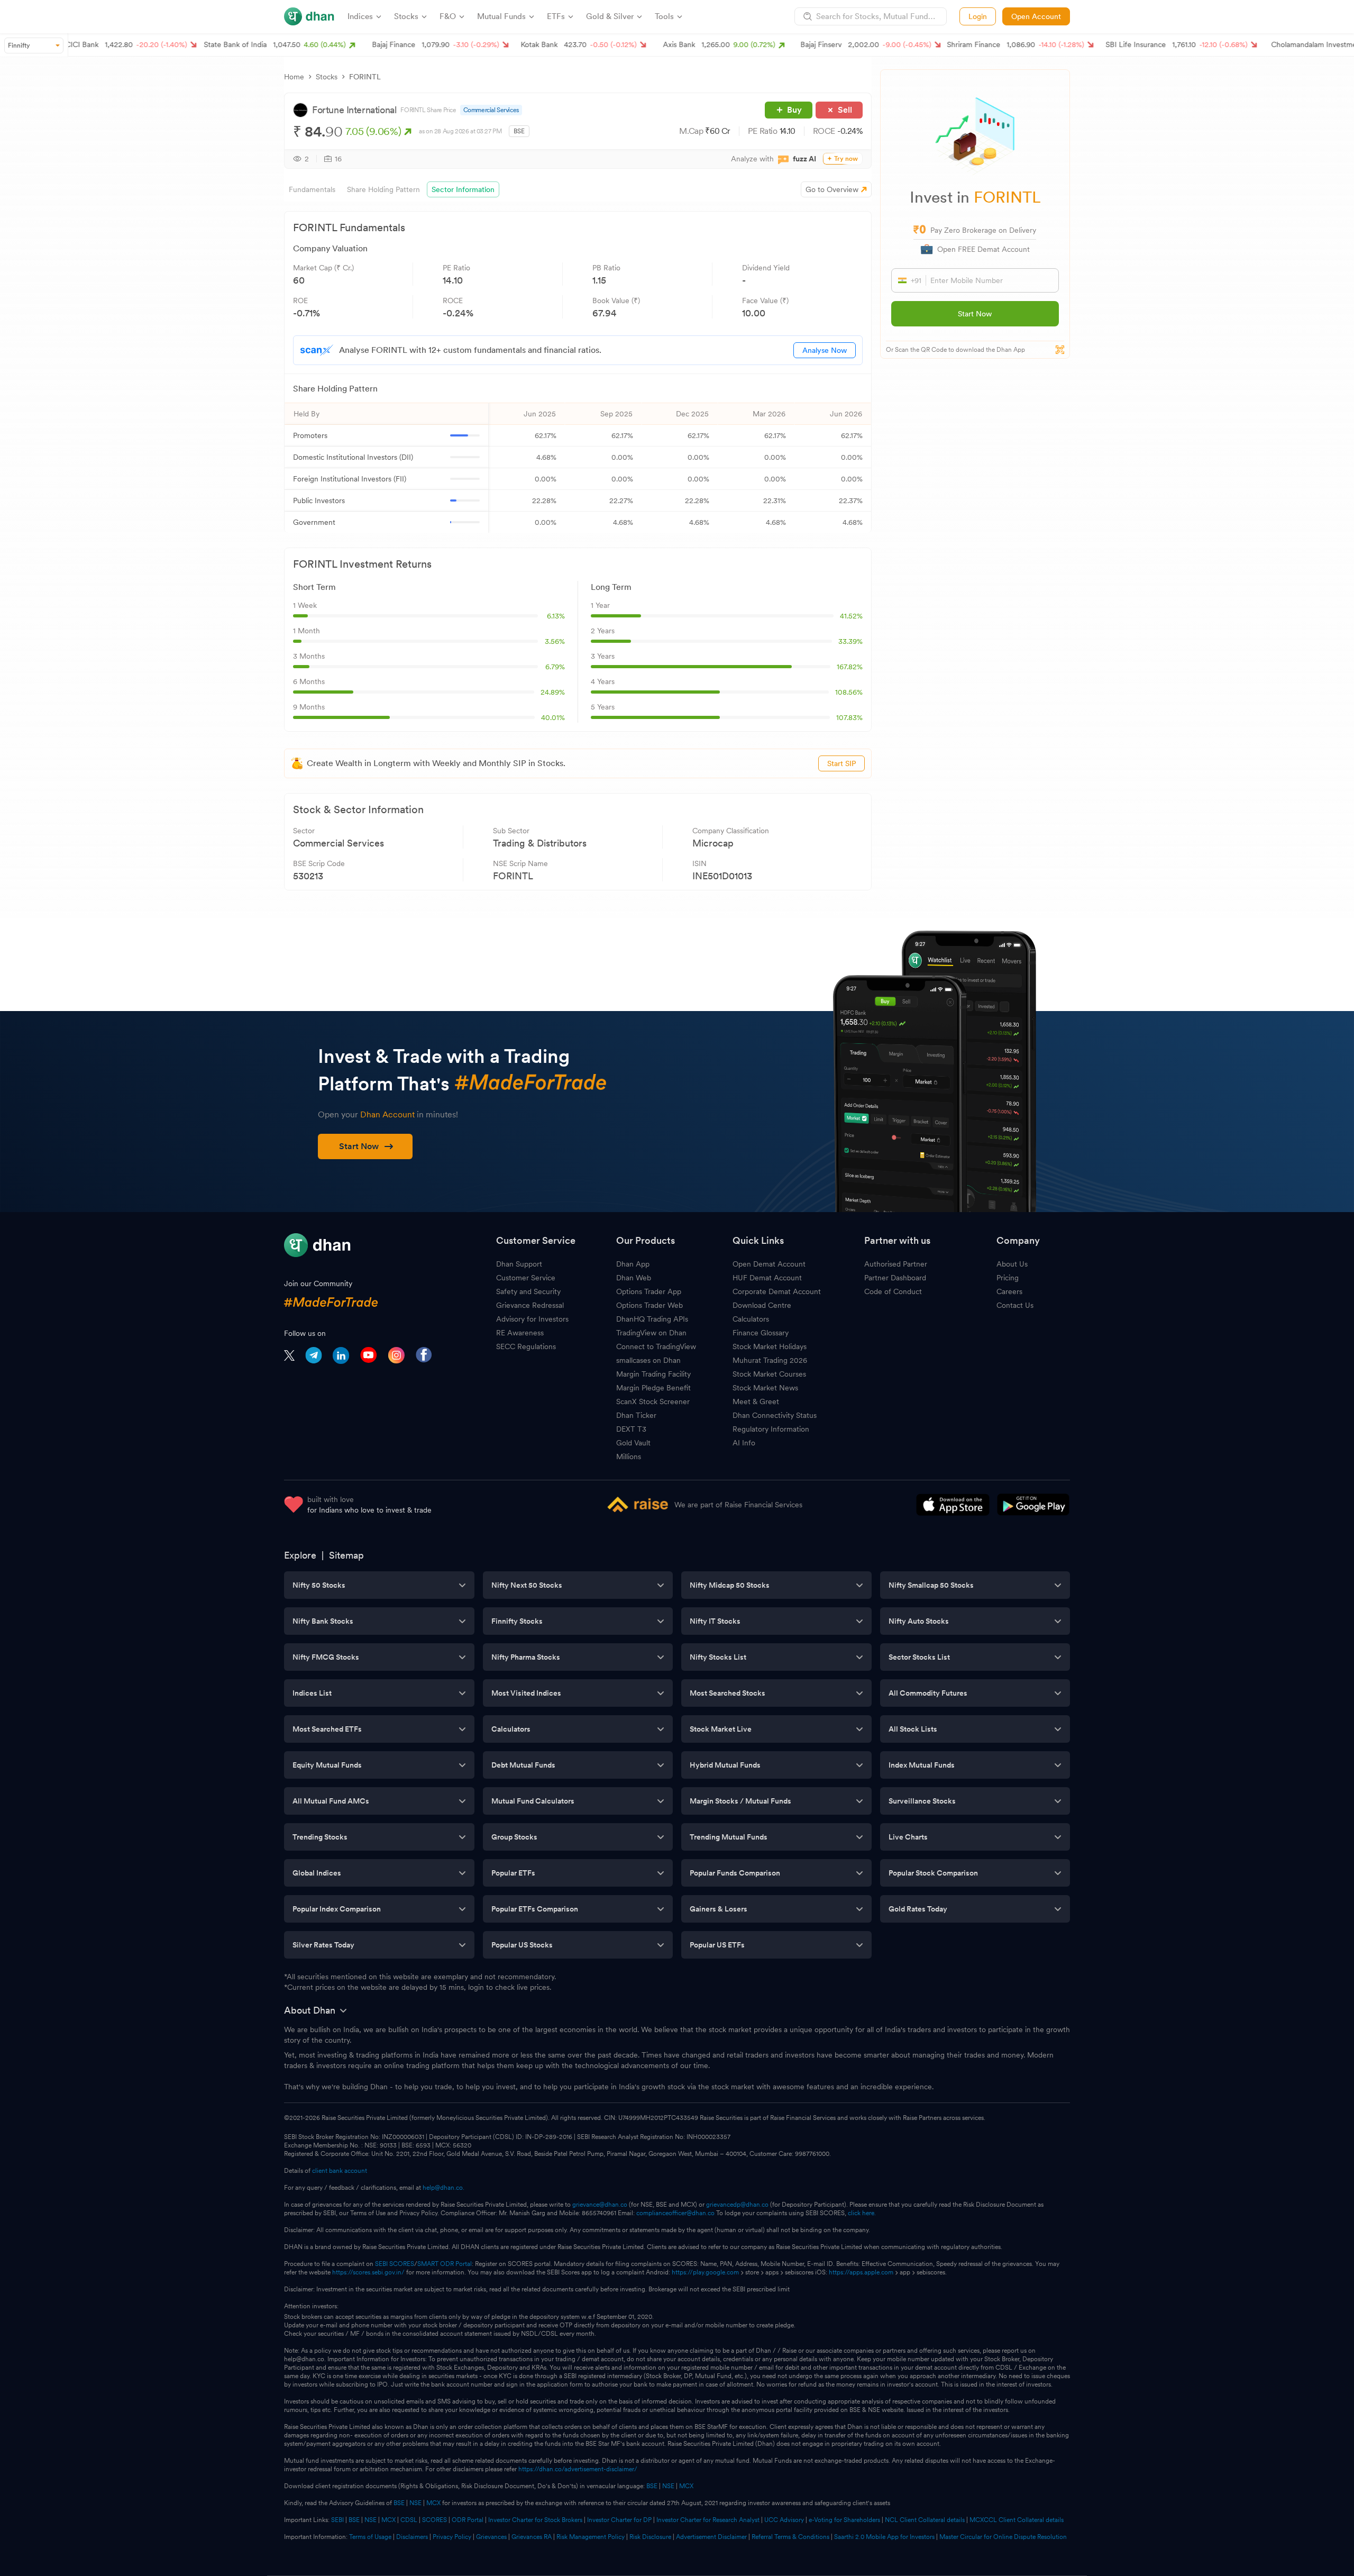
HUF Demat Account (767, 1278)
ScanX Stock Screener (653, 1401)
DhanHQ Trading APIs (652, 1319)
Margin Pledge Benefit (653, 1388)
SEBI (337, 2520)
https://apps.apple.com (861, 2272)
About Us (1012, 1264)
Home (294, 77)
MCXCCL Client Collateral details (1017, 2520)
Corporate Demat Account (777, 1291)
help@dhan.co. (443, 2188)
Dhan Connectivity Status (775, 1415)
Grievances (491, 2537)
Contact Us (1015, 1305)
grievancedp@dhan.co (737, 2205)
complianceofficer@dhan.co (675, 2213)
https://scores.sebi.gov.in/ (368, 2272)
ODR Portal (468, 2520)
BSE (651, 2486)
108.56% (849, 692)
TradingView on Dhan (651, 1333)
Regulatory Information (771, 1429)
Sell (845, 110)
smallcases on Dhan (648, 1360)
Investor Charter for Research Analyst (708, 2520)
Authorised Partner (896, 1264)
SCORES (434, 2520)
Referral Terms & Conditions (790, 2537)
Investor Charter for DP (619, 2520)
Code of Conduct (893, 1291)
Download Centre (762, 1305)
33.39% (850, 641)
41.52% (851, 616)
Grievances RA (532, 2537)
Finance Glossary (761, 1333)
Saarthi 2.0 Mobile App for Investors (884, 2537)
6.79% (555, 667)
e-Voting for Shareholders (844, 2520)
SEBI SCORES (395, 2264)
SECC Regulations (526, 1346)
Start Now (975, 314)
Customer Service (526, 1278)
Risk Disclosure (650, 2537)
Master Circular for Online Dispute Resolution (1003, 2537)
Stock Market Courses (769, 1374)
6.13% (556, 616)
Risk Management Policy (591, 2537)
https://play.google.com (705, 2272)
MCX (686, 2486)
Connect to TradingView (656, 1346)
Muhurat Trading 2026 (770, 1360)
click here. (862, 2213)
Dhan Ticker (636, 1415)
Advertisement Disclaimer (711, 2537)
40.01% (553, 717)
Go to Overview (832, 189)
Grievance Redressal (530, 1305)
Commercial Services (491, 110)
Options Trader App (649, 1291)
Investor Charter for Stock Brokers (535, 2520)
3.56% (555, 641)
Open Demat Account (769, 1264)
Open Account (1036, 16)
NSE (668, 2486)
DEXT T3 (631, 1429)
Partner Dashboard (895, 1278)
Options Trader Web (649, 1305)
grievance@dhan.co (600, 2205)
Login (978, 16)
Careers (1009, 1291)
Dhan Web (634, 1278)
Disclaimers (412, 2537)
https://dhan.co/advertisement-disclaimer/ (578, 2469)
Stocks (327, 77)
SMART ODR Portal (445, 2264)
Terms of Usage (370, 2537)
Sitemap (346, 1555)
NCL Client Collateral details (925, 2520)
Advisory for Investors (532, 1319)
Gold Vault (633, 1443)
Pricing (1008, 1278)
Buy (794, 110)
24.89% (553, 692)
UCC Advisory (784, 2520)
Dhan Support (519, 1264)
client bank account (340, 2171)
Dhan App (633, 1264)
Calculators (751, 1319)
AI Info (744, 1443)
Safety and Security (528, 1291)
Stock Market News (765, 1388)
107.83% (849, 717)
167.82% (850, 667)
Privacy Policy (452, 2537)
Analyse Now (825, 350)
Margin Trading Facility (653, 1374)
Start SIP (841, 763)
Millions (629, 1457)
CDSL (409, 2520)
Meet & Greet (756, 1401)
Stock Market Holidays (770, 1346)
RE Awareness (520, 1333)
